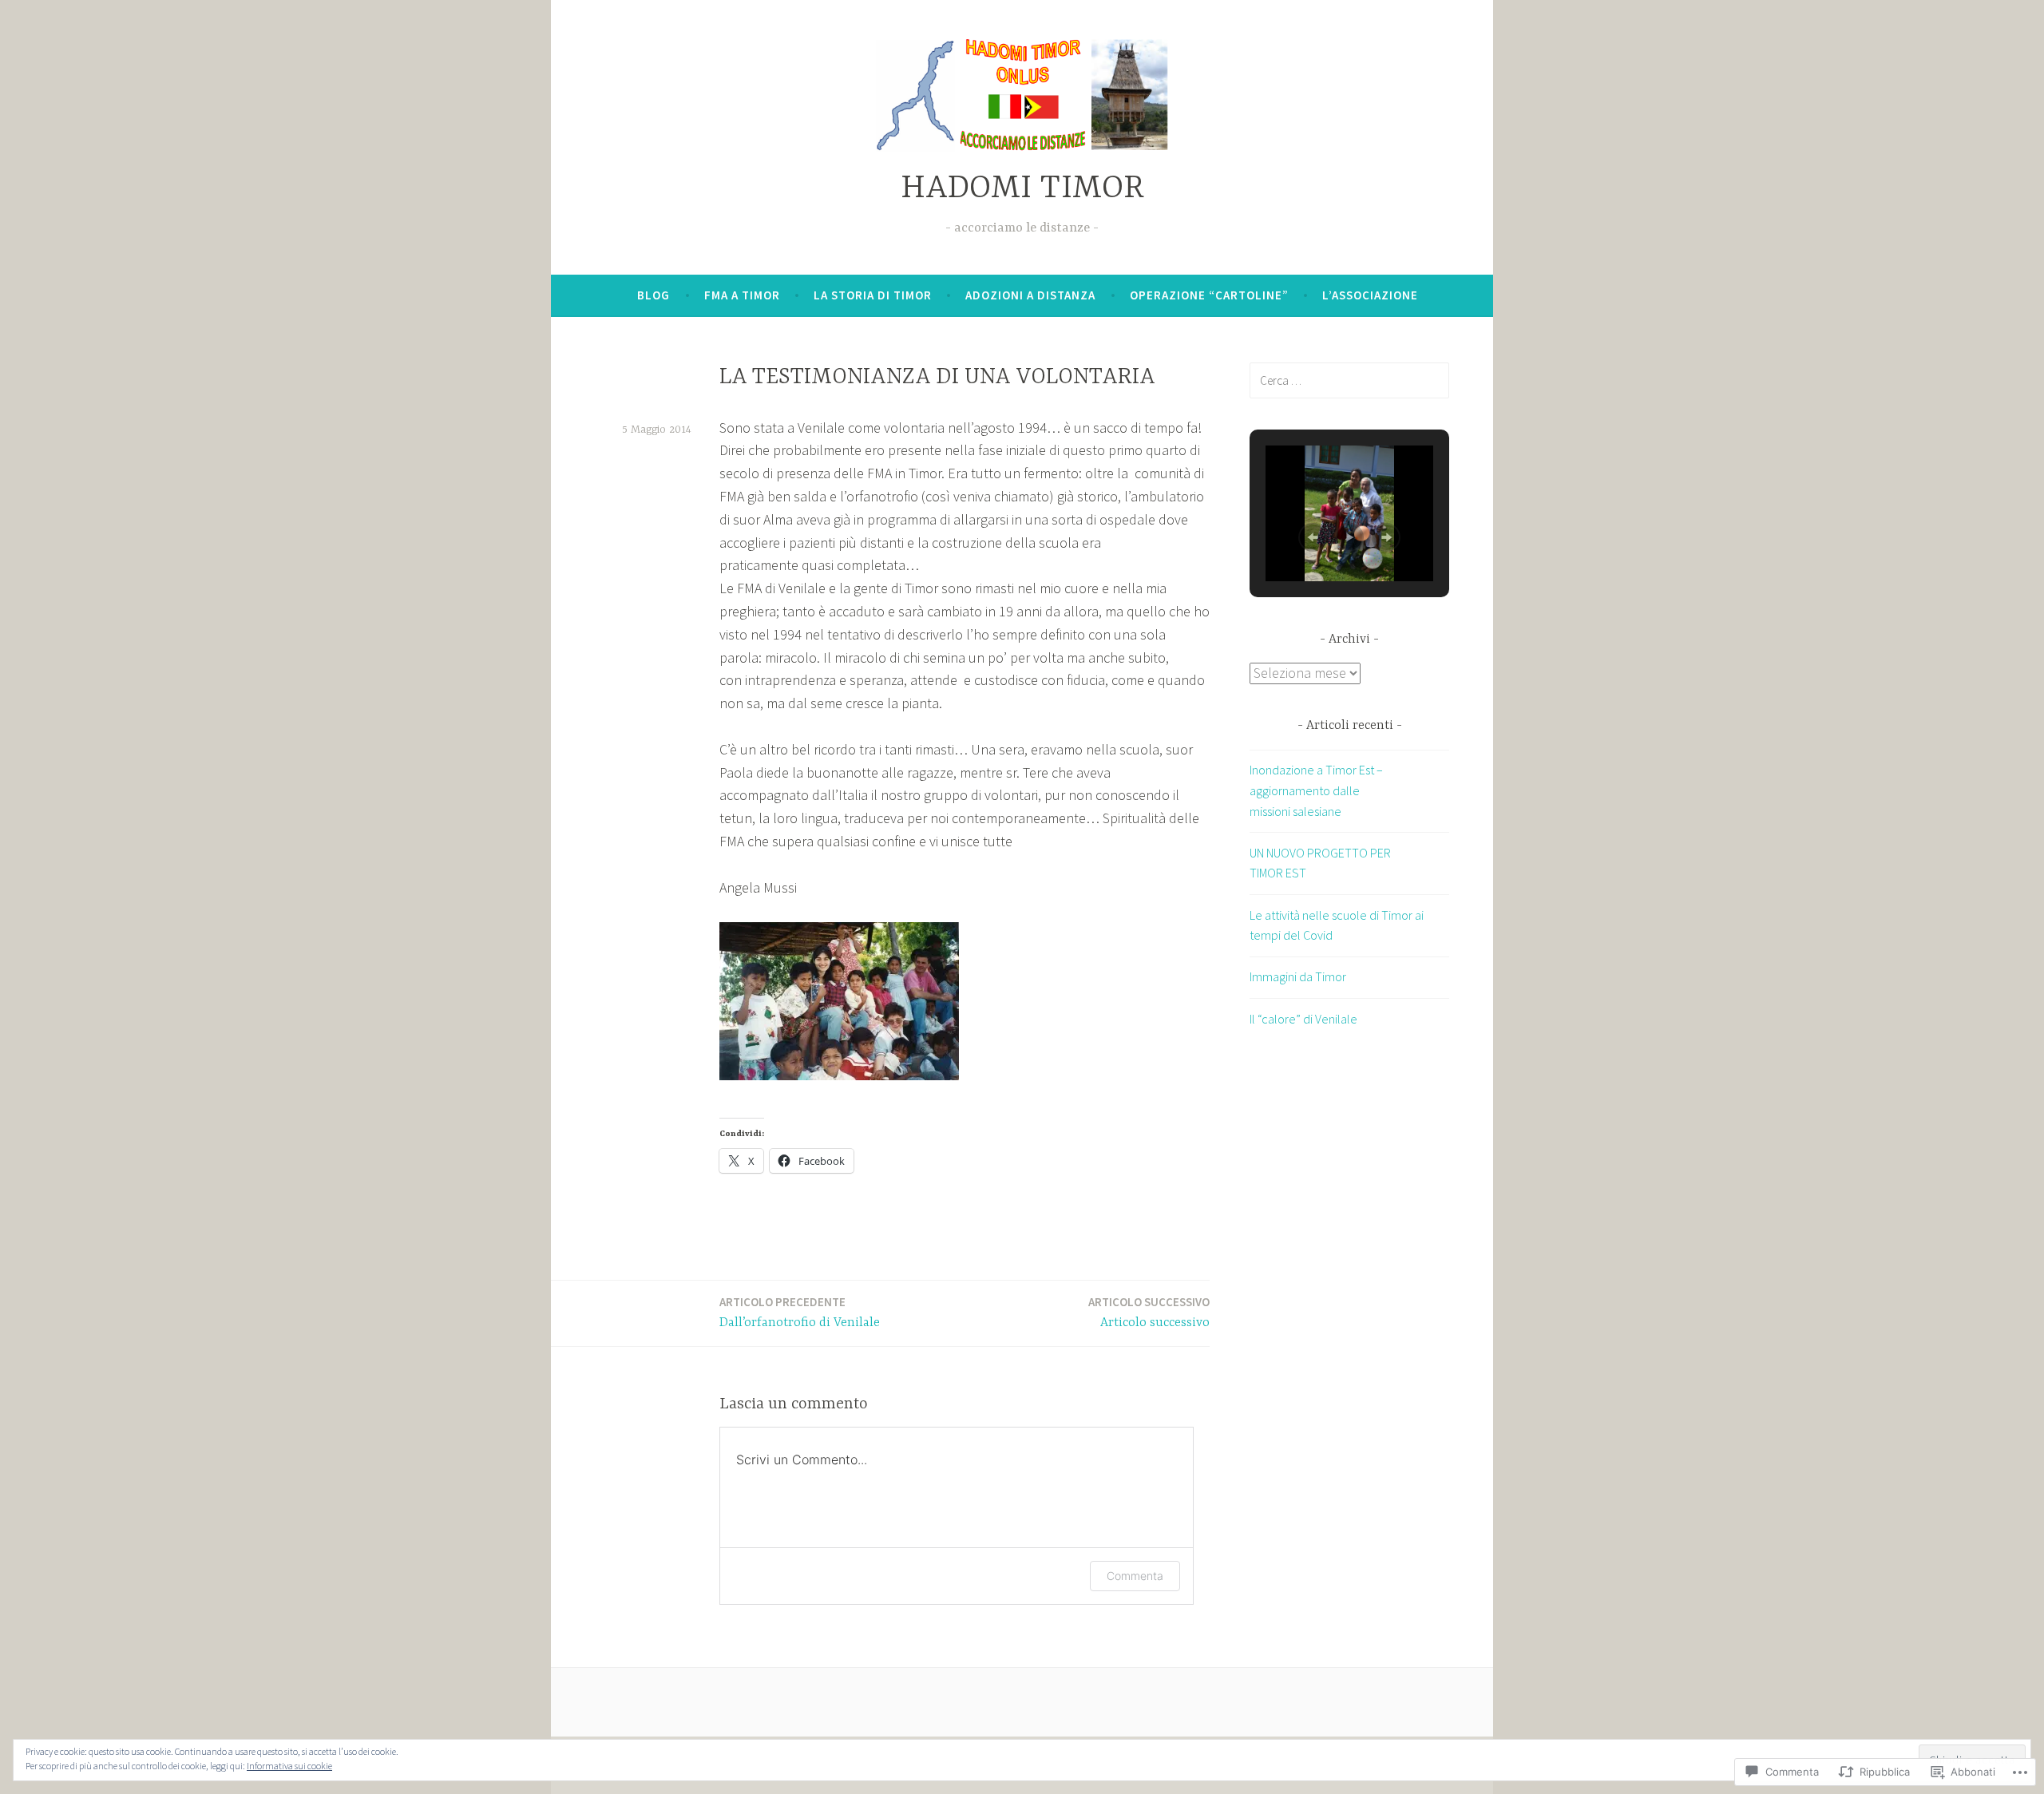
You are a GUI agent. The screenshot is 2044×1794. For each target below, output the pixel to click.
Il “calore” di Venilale (1303, 1019)
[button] (1313, 537)
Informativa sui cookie (289, 1766)
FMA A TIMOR (742, 295)
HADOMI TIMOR (1022, 189)
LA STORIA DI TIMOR (873, 295)
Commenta (1135, 1576)
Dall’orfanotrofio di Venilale (800, 1312)
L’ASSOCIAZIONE (1370, 295)
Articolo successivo (1149, 1312)
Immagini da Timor (1298, 976)
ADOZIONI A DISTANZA (1030, 295)
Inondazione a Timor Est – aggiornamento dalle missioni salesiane (1316, 790)
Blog (654, 295)
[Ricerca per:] (1349, 380)
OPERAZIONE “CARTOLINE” (1209, 295)
